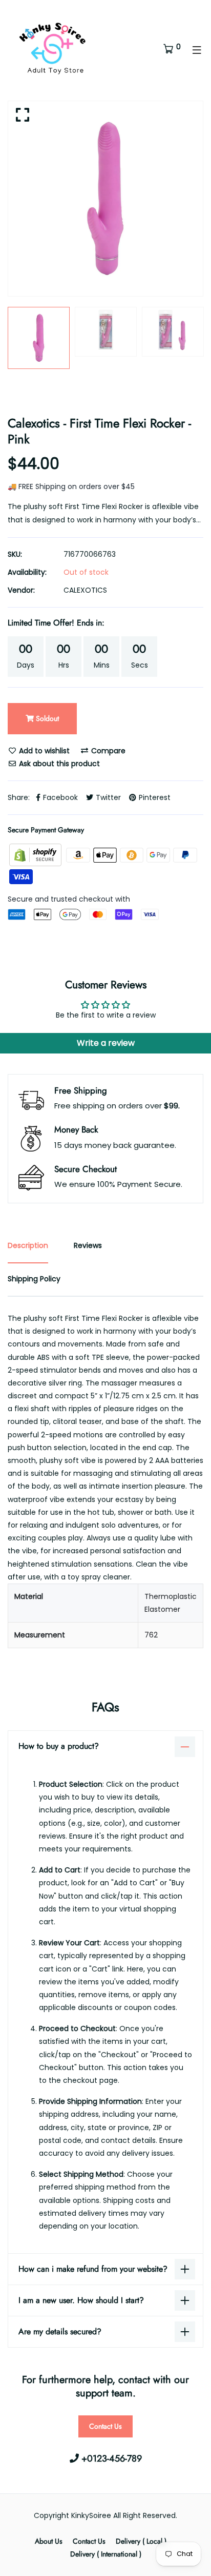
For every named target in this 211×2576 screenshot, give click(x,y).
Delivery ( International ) (106, 2554)
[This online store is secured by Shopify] (36, 854)
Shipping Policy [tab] (34, 1279)
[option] (105, 199)
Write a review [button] (106, 1043)
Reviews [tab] (88, 1245)
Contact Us (105, 2426)
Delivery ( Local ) (141, 2541)
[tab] (105, 1616)
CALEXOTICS (85, 590)
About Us (49, 2541)
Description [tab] (28, 1245)
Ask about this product (58, 764)
